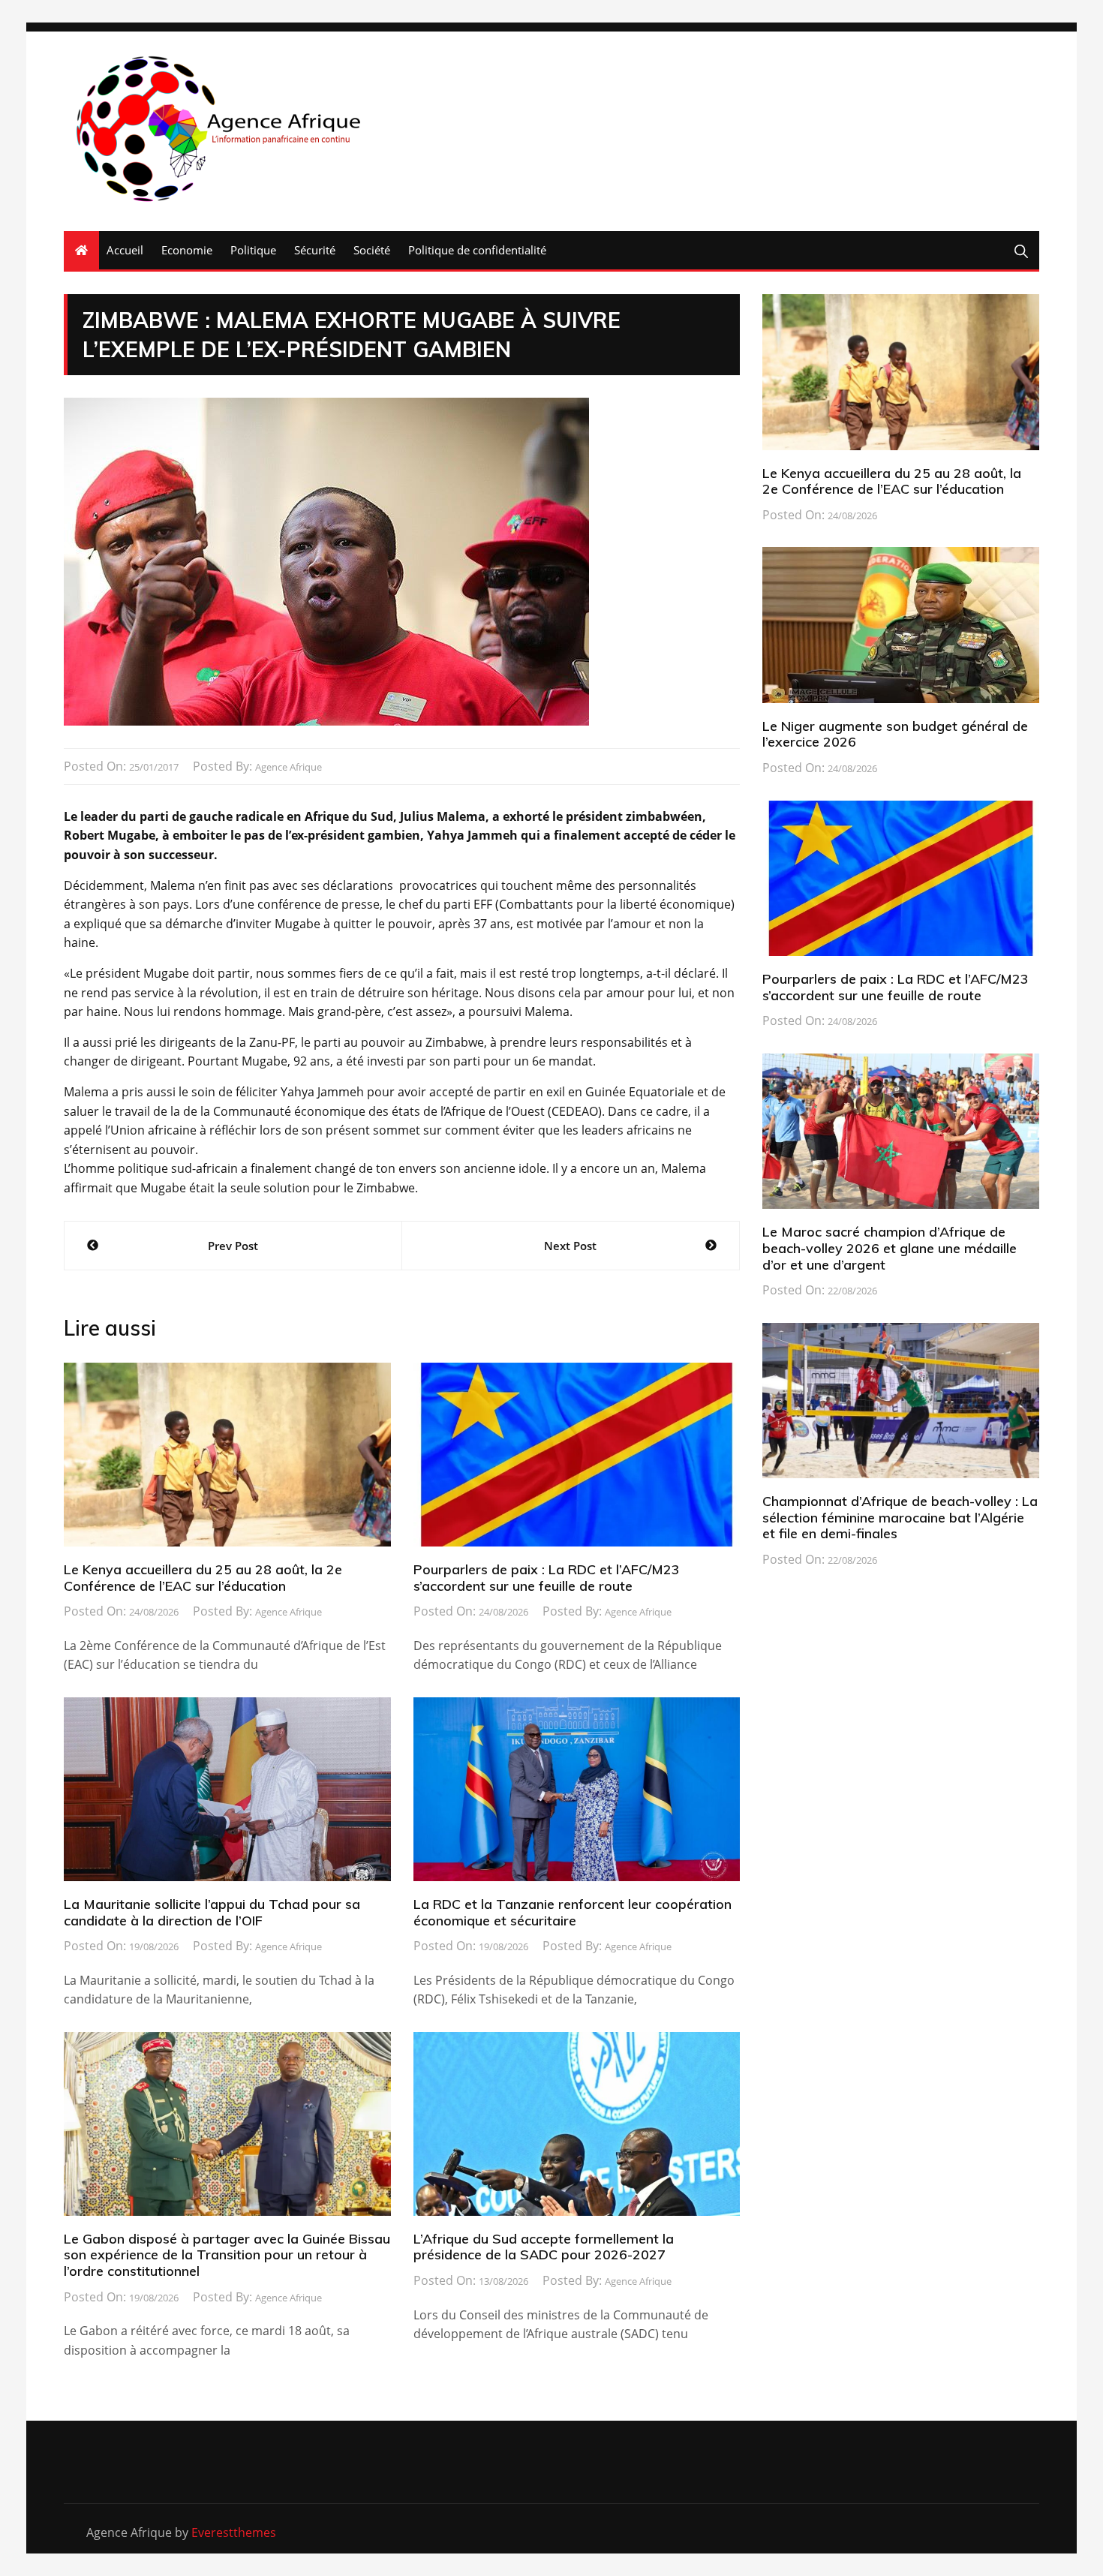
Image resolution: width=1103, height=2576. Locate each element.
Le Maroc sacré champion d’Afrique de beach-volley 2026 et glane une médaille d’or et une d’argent (890, 1248)
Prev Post (233, 1246)
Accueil (125, 250)
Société (372, 250)
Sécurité (315, 250)
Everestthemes (234, 2532)
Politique (253, 250)
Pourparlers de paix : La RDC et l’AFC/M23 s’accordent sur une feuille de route (547, 1578)
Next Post (570, 1246)
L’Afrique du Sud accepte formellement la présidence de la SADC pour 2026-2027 (544, 2247)
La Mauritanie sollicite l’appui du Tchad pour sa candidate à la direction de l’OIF (212, 1912)
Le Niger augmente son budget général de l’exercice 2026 (895, 734)
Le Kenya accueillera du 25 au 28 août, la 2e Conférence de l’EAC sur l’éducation (203, 1578)
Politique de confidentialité (477, 250)
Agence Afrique (289, 767)
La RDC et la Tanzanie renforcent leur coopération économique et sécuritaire (573, 1912)
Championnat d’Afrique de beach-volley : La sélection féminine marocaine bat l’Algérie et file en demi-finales (900, 1517)
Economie (187, 250)
